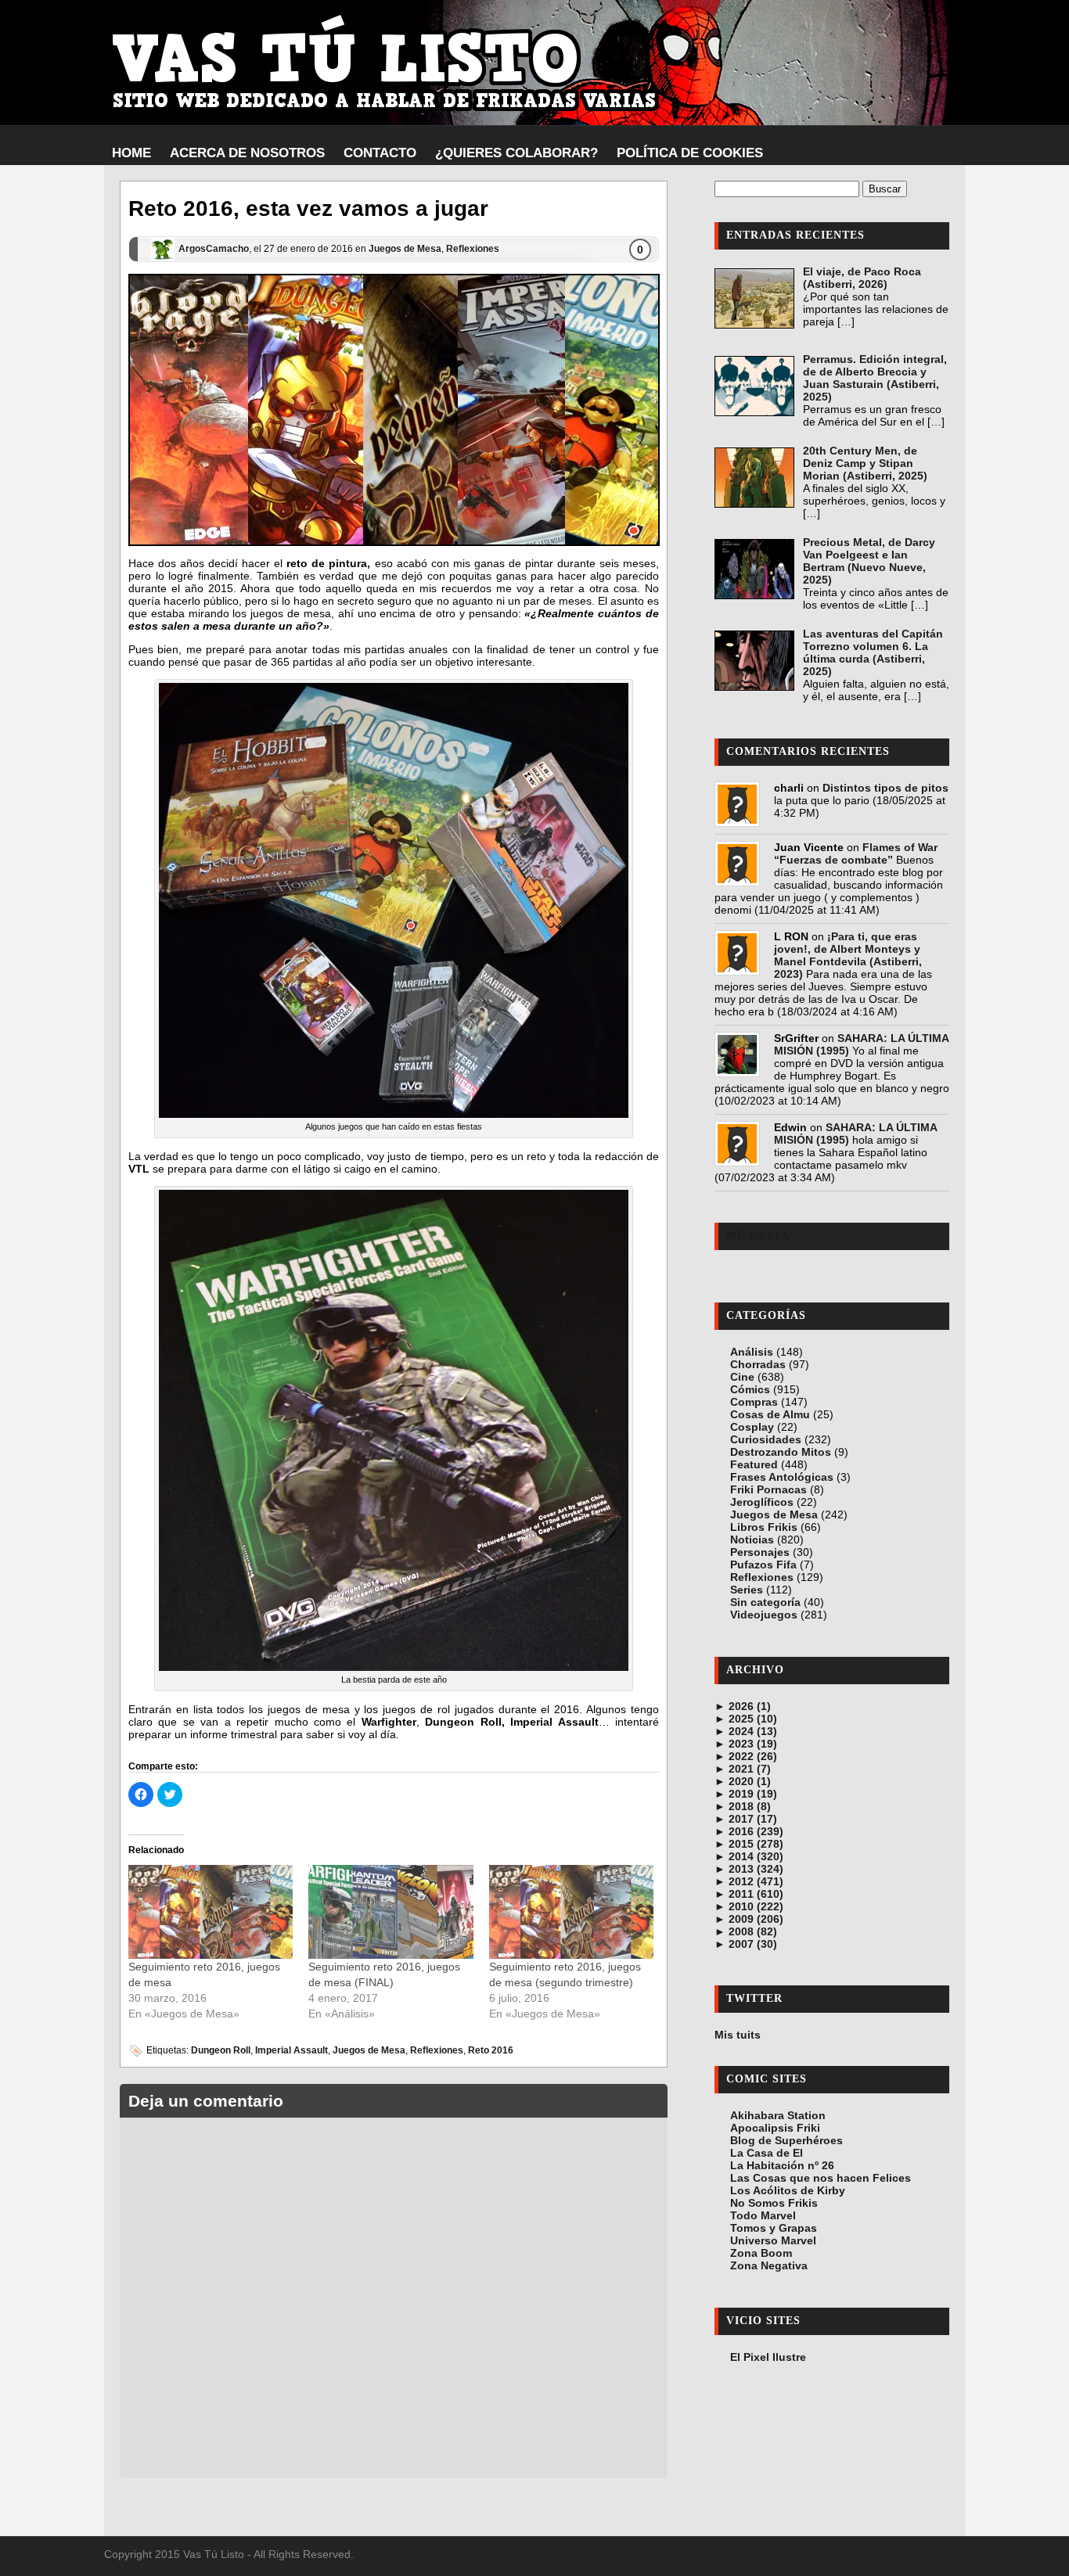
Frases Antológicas (782, 1477)
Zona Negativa (769, 2265)
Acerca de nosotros (247, 153)
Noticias (752, 1539)
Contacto (380, 153)
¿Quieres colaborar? (517, 153)
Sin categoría (765, 1602)
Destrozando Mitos (781, 1452)
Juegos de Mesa (405, 249)
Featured (754, 1464)
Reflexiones (473, 249)
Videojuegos (764, 1615)
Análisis (752, 1352)
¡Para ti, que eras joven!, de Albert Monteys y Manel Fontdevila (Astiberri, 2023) (848, 955)
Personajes (760, 1552)
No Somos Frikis (774, 2203)
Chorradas (758, 1364)
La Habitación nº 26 (782, 2165)
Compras (754, 1402)
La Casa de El (767, 2153)
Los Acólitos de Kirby (788, 2190)
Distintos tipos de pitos (885, 788)
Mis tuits (738, 2035)
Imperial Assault (292, 2050)
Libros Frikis (764, 1527)
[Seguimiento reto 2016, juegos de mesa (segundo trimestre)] (571, 1912)
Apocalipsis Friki (775, 2128)
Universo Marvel (773, 2240)
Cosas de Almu (770, 1414)
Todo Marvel (763, 2215)
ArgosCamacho (214, 249)
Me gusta (758, 1236)
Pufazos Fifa (763, 1565)
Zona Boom (761, 2253)
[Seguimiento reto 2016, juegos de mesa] (211, 1912)
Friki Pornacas (768, 1489)
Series (747, 1590)
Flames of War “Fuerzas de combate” (856, 853)
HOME (131, 153)
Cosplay (752, 1427)
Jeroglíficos (762, 1502)
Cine (742, 1377)
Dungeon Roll (221, 2050)
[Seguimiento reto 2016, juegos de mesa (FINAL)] (391, 1912)
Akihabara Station (778, 2115)
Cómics (750, 1389)
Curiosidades (766, 1439)
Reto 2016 (491, 2050)
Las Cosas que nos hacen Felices (821, 2178)
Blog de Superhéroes (786, 2140)
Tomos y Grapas (774, 2228)
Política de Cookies (690, 153)
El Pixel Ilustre (768, 2357)
